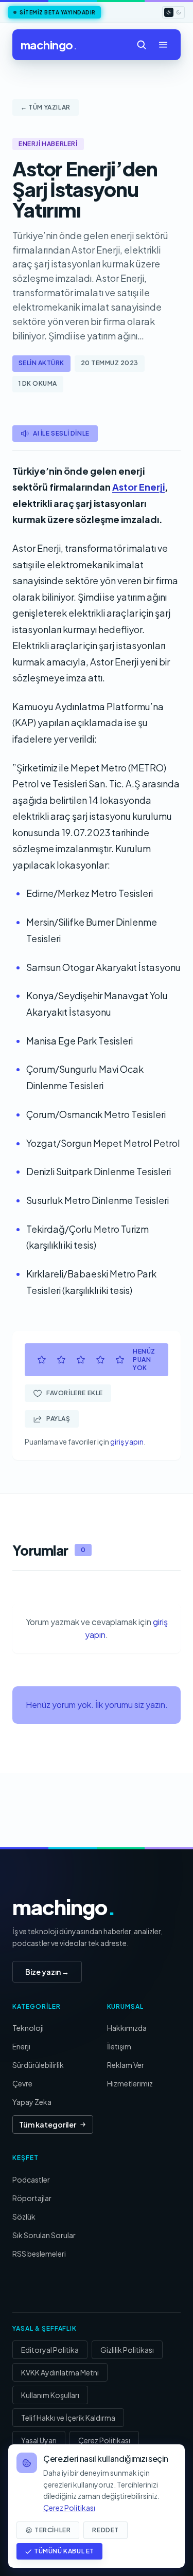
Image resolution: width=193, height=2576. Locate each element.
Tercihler (52, 2530)
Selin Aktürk (41, 363)
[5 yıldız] (120, 1360)
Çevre (22, 2083)
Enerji (21, 2046)
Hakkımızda (127, 2028)
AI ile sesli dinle (61, 433)
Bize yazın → (47, 1972)
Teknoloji (28, 2028)
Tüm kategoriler (48, 2124)
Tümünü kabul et (64, 2551)
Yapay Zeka (32, 2102)
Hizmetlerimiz (130, 2083)
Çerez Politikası (104, 2440)
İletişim (119, 2046)
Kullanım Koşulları (50, 2395)
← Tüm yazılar (46, 107)
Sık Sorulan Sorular (44, 2235)
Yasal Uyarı (39, 2440)
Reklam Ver (126, 2065)
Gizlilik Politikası (127, 2350)
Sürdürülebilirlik (38, 2065)
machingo (49, 45)
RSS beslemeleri (39, 2254)
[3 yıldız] (81, 1360)
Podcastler (31, 2179)
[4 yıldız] (100, 1360)
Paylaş (58, 1419)
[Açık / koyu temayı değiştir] (173, 12)
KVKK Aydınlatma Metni (60, 2372)
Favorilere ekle (75, 1393)
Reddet (106, 2530)
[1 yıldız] (42, 1360)
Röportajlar (32, 2198)
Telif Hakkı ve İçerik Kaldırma (68, 2418)
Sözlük (24, 2217)
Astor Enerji (138, 487)
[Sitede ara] (142, 45)
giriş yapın (127, 1442)
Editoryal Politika (50, 2350)
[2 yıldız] (61, 1360)
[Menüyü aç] (163, 45)
